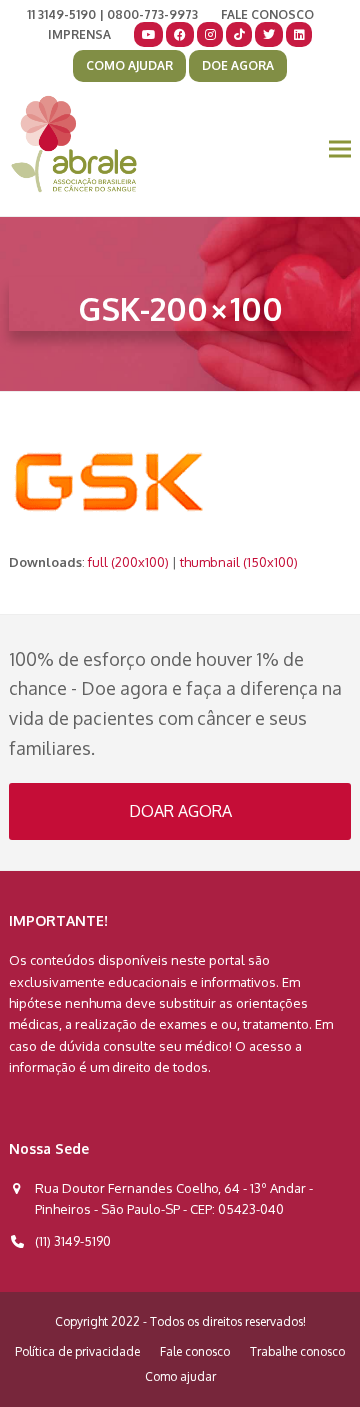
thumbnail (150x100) (239, 562)
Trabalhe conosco (297, 1351)
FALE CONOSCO (267, 14)
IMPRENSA (79, 34)
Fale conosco (195, 1351)
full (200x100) (128, 562)
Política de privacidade (77, 1351)
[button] (340, 149)
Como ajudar (180, 1376)
